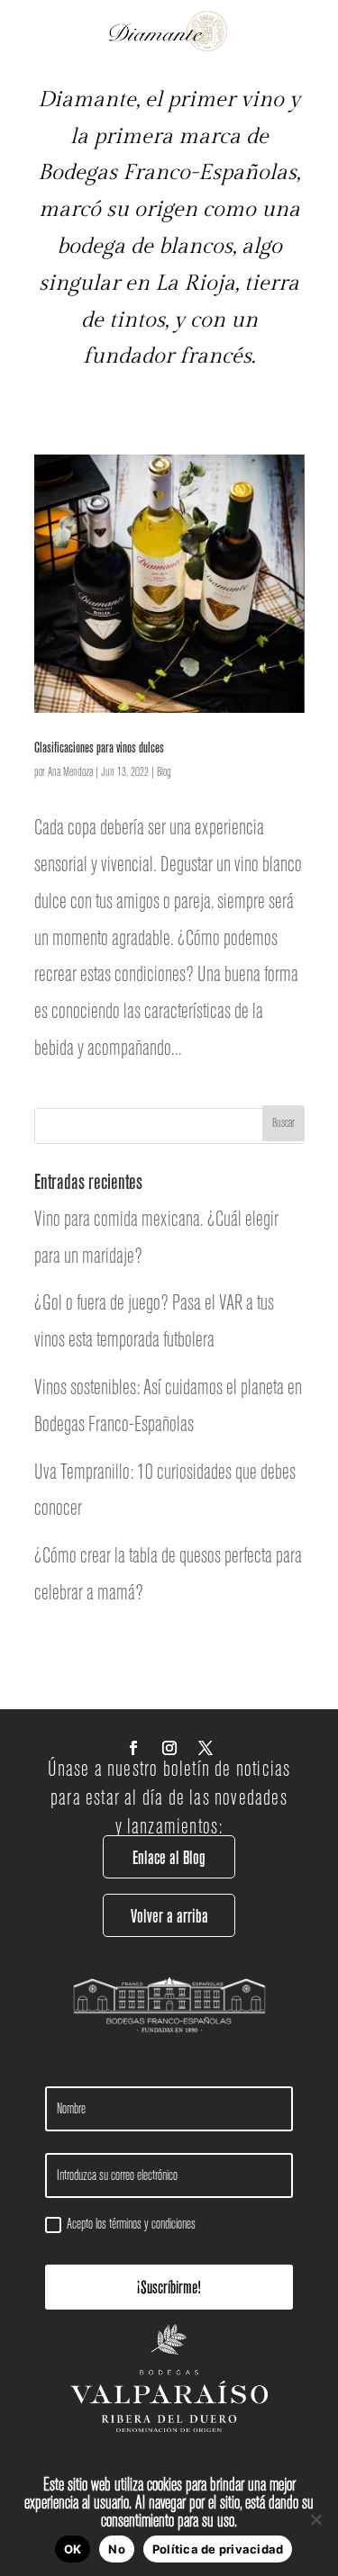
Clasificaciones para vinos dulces (99, 747)
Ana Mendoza (70, 772)
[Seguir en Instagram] (169, 1748)
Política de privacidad (218, 2549)
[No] (315, 2519)
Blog (164, 772)
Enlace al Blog (169, 1857)
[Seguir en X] (206, 1748)
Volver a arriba (169, 1916)
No (117, 2549)
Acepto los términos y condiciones (131, 2224)
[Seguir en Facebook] (133, 1748)
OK (73, 2549)
